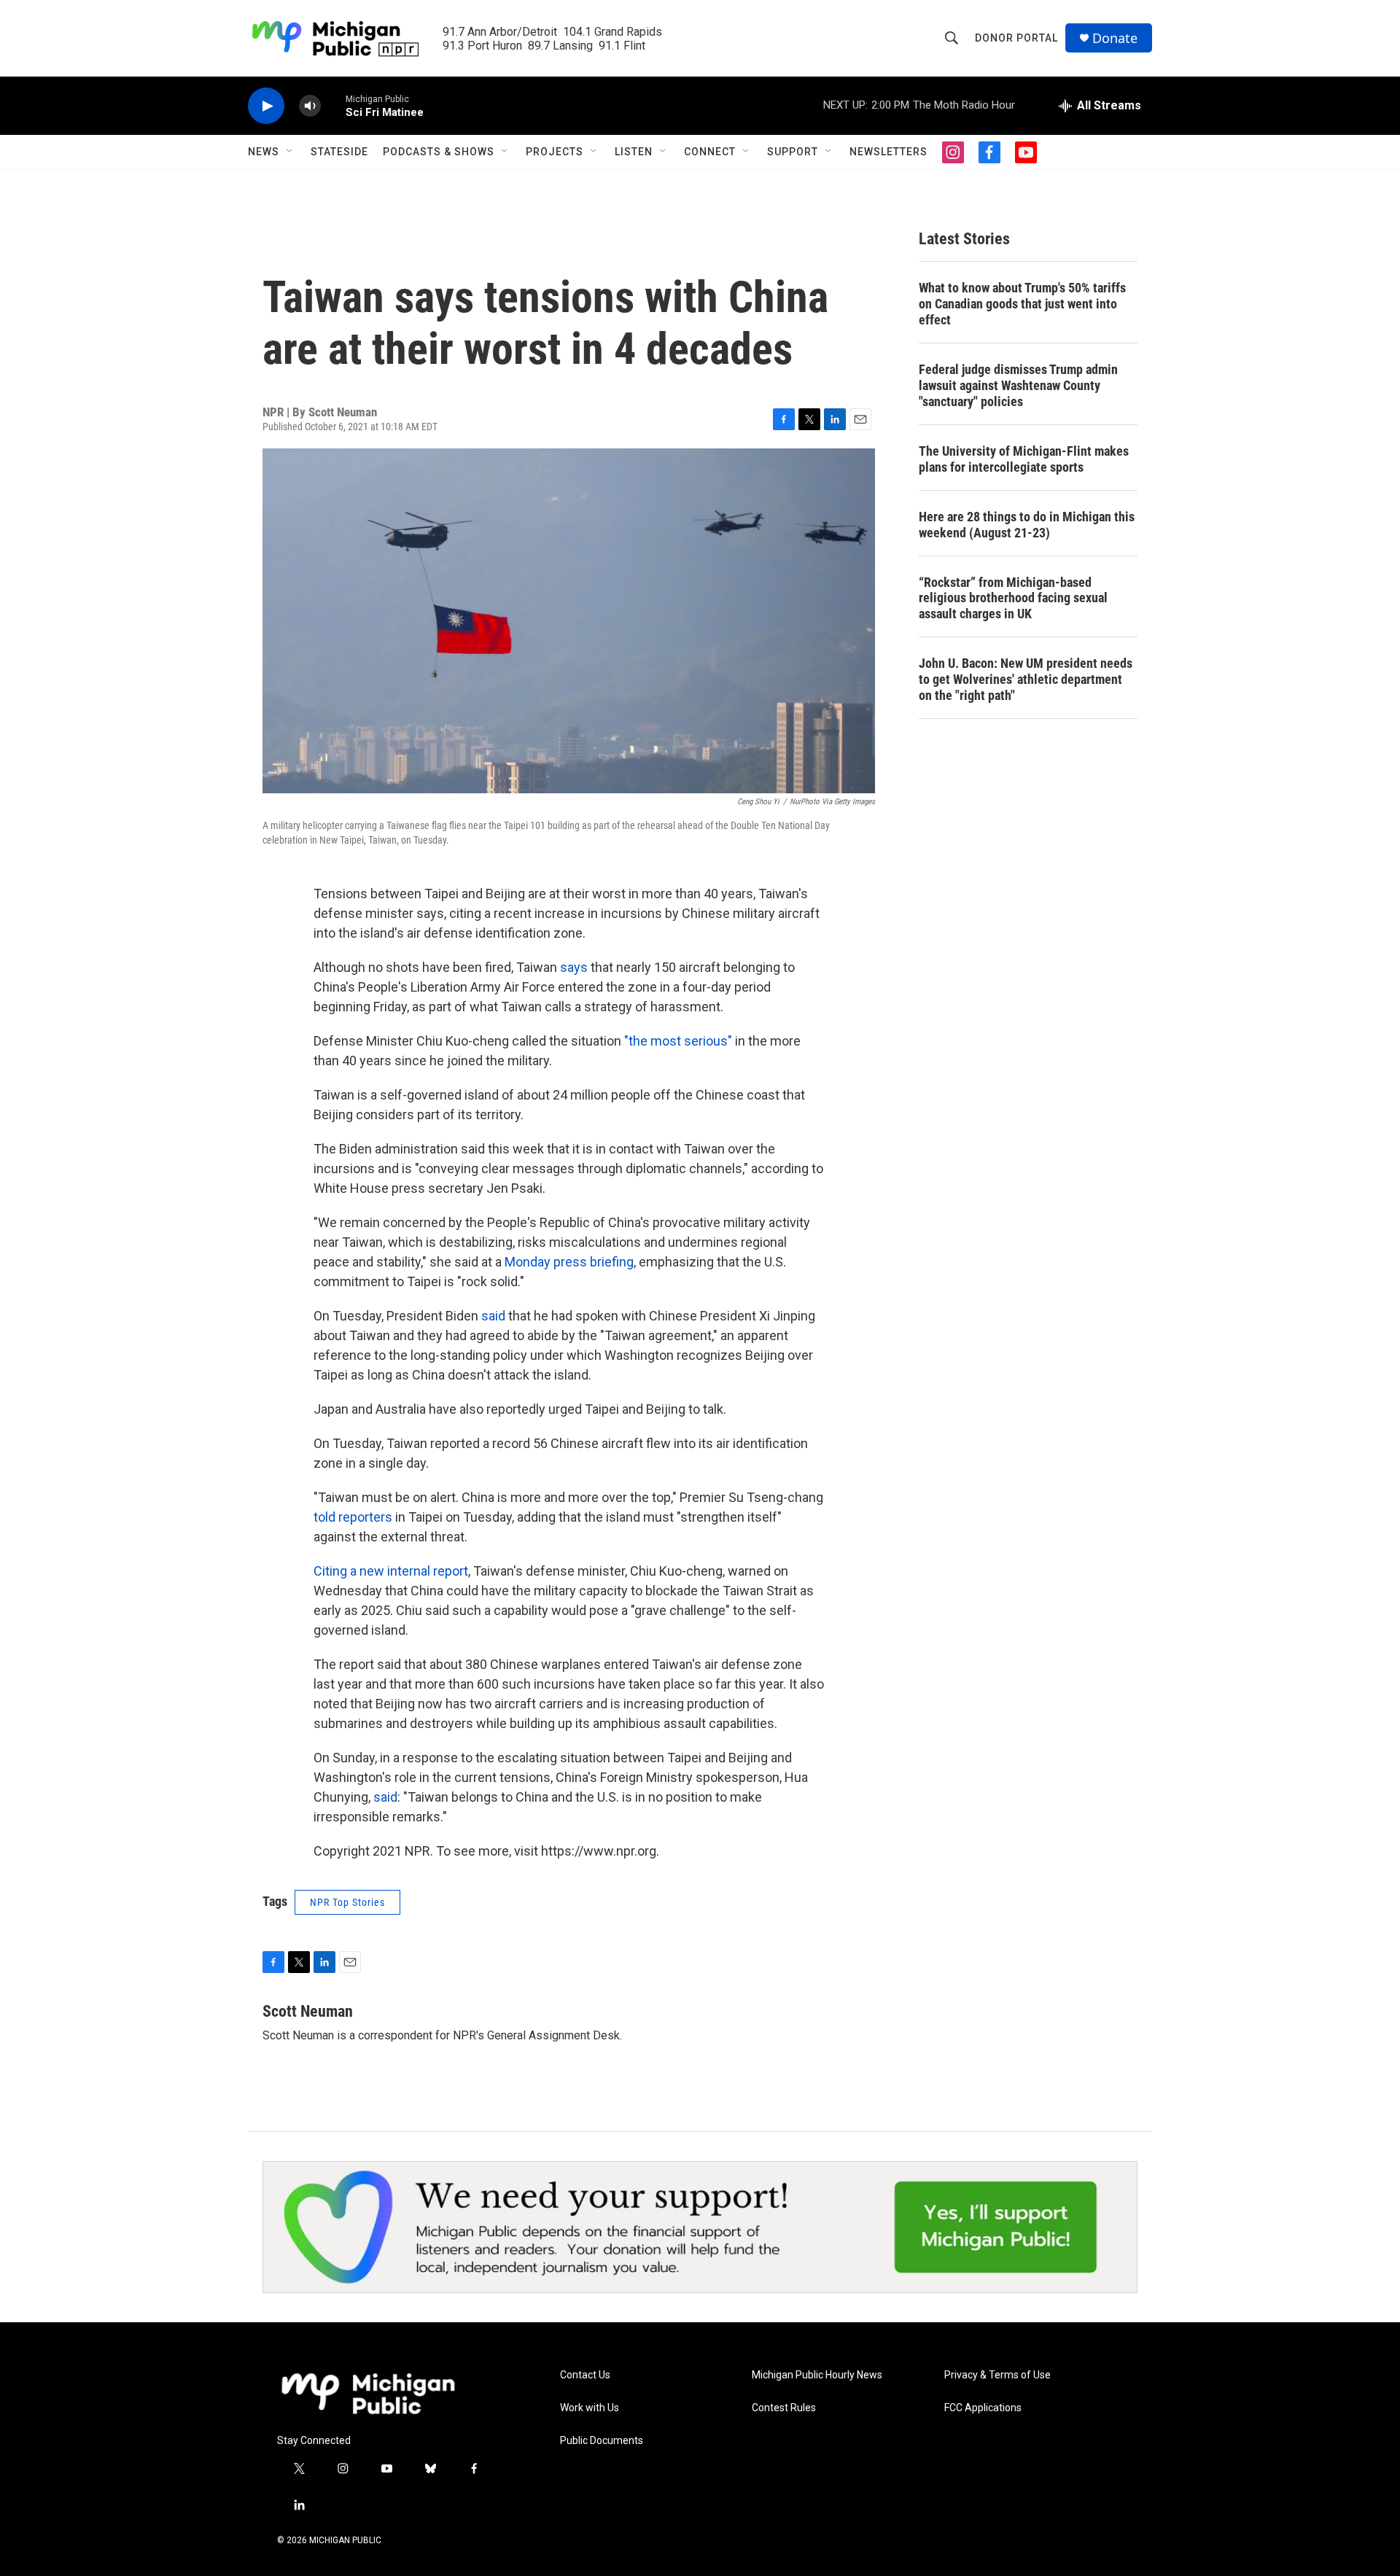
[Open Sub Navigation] (290, 152)
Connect (710, 152)
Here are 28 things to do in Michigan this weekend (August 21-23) (1027, 525)
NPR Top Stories (347, 1902)
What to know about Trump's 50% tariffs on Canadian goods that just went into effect (1022, 304)
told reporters (353, 1517)
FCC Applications (983, 2408)
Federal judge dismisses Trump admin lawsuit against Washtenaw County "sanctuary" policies (1018, 385)
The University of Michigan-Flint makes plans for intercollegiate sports (1024, 459)
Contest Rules (784, 2408)
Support (793, 152)
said (493, 1316)
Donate (1115, 38)
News (264, 152)
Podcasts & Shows (439, 152)
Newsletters (888, 152)
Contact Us (585, 2375)
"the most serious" (678, 1041)
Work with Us (590, 2408)
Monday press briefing (569, 1262)
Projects (555, 152)
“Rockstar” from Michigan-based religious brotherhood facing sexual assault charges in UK (1013, 598)
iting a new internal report (395, 1571)
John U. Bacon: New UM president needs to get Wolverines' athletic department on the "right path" (1026, 679)
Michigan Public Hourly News (817, 2375)
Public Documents (602, 2441)
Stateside (339, 152)
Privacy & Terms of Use (997, 2375)
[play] (266, 106)
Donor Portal (1016, 38)
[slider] (333, 105)
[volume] (310, 106)
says (574, 967)
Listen (634, 152)
